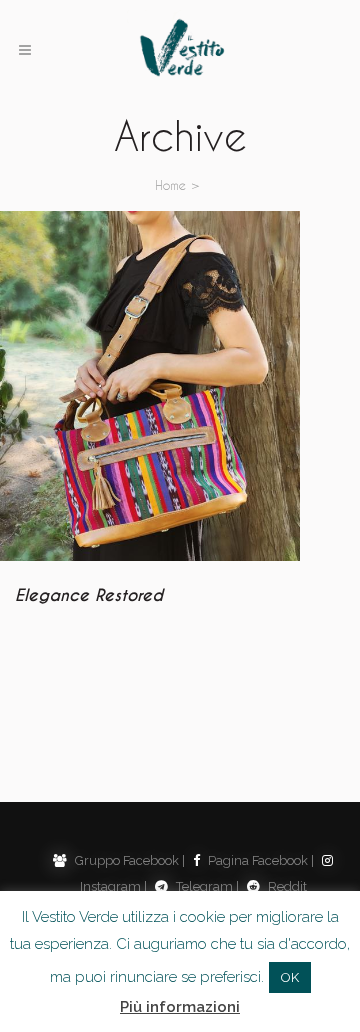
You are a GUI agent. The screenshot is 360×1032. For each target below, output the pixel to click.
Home (170, 184)
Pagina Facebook (256, 860)
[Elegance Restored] (150, 386)
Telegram (203, 886)
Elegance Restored (89, 595)
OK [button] (290, 977)
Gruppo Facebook (125, 860)
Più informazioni (180, 1007)
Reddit (286, 886)
